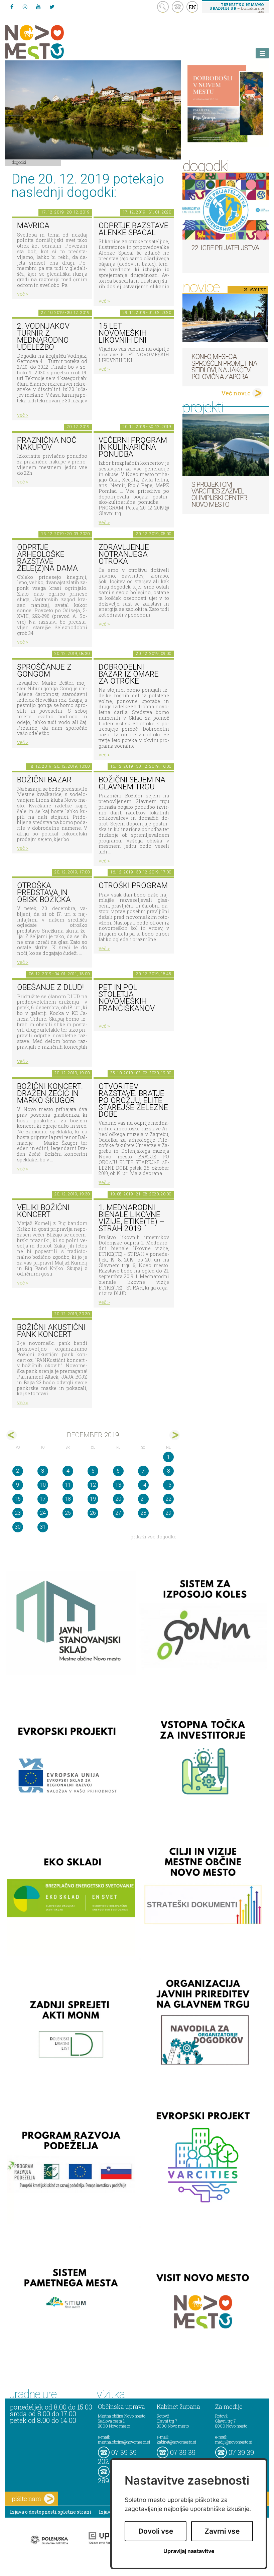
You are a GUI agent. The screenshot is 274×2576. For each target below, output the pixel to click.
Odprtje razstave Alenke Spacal (133, 229)
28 (143, 1513)
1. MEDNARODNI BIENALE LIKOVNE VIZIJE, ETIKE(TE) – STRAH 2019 (131, 1218)
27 (118, 1513)
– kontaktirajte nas (237, 8)
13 (118, 1485)
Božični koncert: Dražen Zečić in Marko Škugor (50, 1093)
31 (43, 1527)
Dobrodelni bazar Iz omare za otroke (129, 674)
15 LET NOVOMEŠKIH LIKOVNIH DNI (123, 333)
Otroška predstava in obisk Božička (44, 892)
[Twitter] (52, 7)
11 (68, 1485)
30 (18, 1527)
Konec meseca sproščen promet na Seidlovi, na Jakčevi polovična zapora (224, 367)
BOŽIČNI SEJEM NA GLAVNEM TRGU (132, 783)
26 (93, 1513)
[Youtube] (38, 7)
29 (168, 1513)
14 (143, 1485)
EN (192, 7)
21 (143, 1499)
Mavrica (33, 226)
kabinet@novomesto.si (176, 2442)
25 (68, 1513)
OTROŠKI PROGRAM (133, 886)
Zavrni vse (222, 2531)
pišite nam (26, 2499)
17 (43, 1499)
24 (43, 1513)
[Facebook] (12, 7)
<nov (12, 1435)
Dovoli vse (156, 2531)
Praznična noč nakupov (47, 444)
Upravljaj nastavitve (189, 2551)
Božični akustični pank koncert (51, 1331)
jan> (175, 1435)
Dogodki (19, 162)
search (163, 7)
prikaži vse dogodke (154, 1537)
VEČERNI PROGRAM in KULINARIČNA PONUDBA (133, 447)
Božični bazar (44, 780)
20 (118, 1499)
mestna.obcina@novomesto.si (124, 2442)
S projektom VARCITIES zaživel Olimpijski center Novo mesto (219, 494)
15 (168, 1485)
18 (68, 1499)
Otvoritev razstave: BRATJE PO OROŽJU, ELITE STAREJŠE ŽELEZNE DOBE (133, 1100)
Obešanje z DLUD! (50, 987)
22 (168, 1499)
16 (18, 1499)
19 (93, 1499)
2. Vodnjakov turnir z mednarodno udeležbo (43, 336)
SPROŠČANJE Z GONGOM (44, 671)
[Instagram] (25, 7)
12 (93, 1485)
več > (23, 294)
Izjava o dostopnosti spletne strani (51, 2512)
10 (43, 1485)
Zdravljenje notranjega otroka (124, 554)
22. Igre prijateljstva (225, 248)
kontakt (178, 7)
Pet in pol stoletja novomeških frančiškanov (127, 998)
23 (18, 1513)
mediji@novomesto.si (234, 2442)
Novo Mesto (50, 42)
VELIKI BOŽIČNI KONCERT (43, 1211)
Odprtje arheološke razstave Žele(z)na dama (47, 558)
